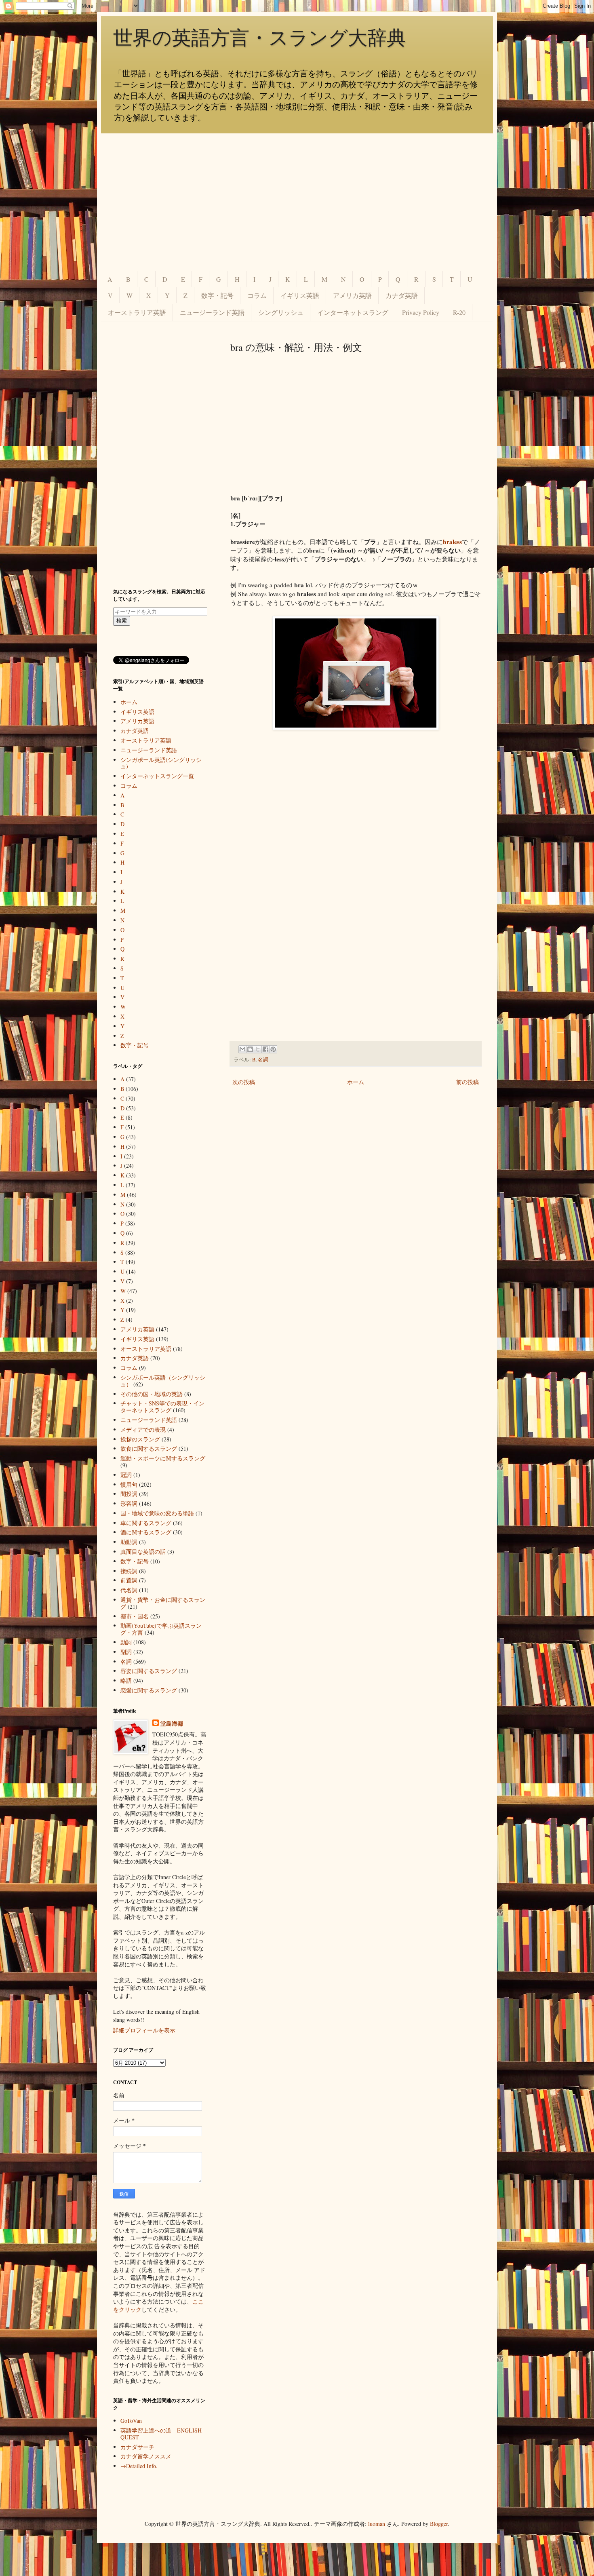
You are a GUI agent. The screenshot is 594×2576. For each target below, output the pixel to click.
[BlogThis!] (250, 1049)
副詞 (126, 1652)
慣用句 (129, 1484)
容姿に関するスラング (149, 1671)
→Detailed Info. (139, 2466)
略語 (126, 1680)
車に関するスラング (146, 1523)
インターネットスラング (353, 312)
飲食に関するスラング (149, 1448)
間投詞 (129, 1494)
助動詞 (129, 1542)
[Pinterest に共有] (273, 1049)
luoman (377, 2524)
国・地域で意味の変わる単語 (157, 1513)
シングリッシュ (281, 312)
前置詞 (129, 1580)
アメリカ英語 (352, 295)
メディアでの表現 (143, 1429)
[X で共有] (258, 1049)
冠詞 (126, 1475)
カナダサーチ (137, 2447)
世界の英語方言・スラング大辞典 (260, 38)
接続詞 (129, 1571)
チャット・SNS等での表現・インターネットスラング (162, 1407)
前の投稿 (468, 1082)
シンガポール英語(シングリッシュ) (161, 763)
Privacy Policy (421, 312)
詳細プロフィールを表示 (144, 2030)
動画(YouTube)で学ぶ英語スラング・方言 (161, 1629)
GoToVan (131, 2421)
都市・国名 (135, 1616)
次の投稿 (244, 1082)
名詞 (263, 1060)
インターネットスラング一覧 (157, 776)
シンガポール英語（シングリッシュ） (163, 1381)
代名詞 (129, 1590)
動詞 (126, 1642)
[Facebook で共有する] (265, 1049)
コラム (257, 295)
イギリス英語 (300, 295)
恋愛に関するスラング (149, 1690)
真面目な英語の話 (143, 1552)
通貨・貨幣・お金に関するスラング (163, 1603)
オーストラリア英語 (137, 312)
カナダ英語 (402, 295)
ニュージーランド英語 (212, 312)
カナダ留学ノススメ (146, 2456)
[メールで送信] (242, 1049)
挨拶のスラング (140, 1439)
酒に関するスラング (146, 1532)
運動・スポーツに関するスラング (163, 1458)
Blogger (439, 2524)
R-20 (459, 312)
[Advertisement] (297, 202)
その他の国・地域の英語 (152, 1394)
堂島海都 (172, 1724)
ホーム (356, 1082)
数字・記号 (217, 295)
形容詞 (129, 1503)
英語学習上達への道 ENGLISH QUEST (161, 2434)
